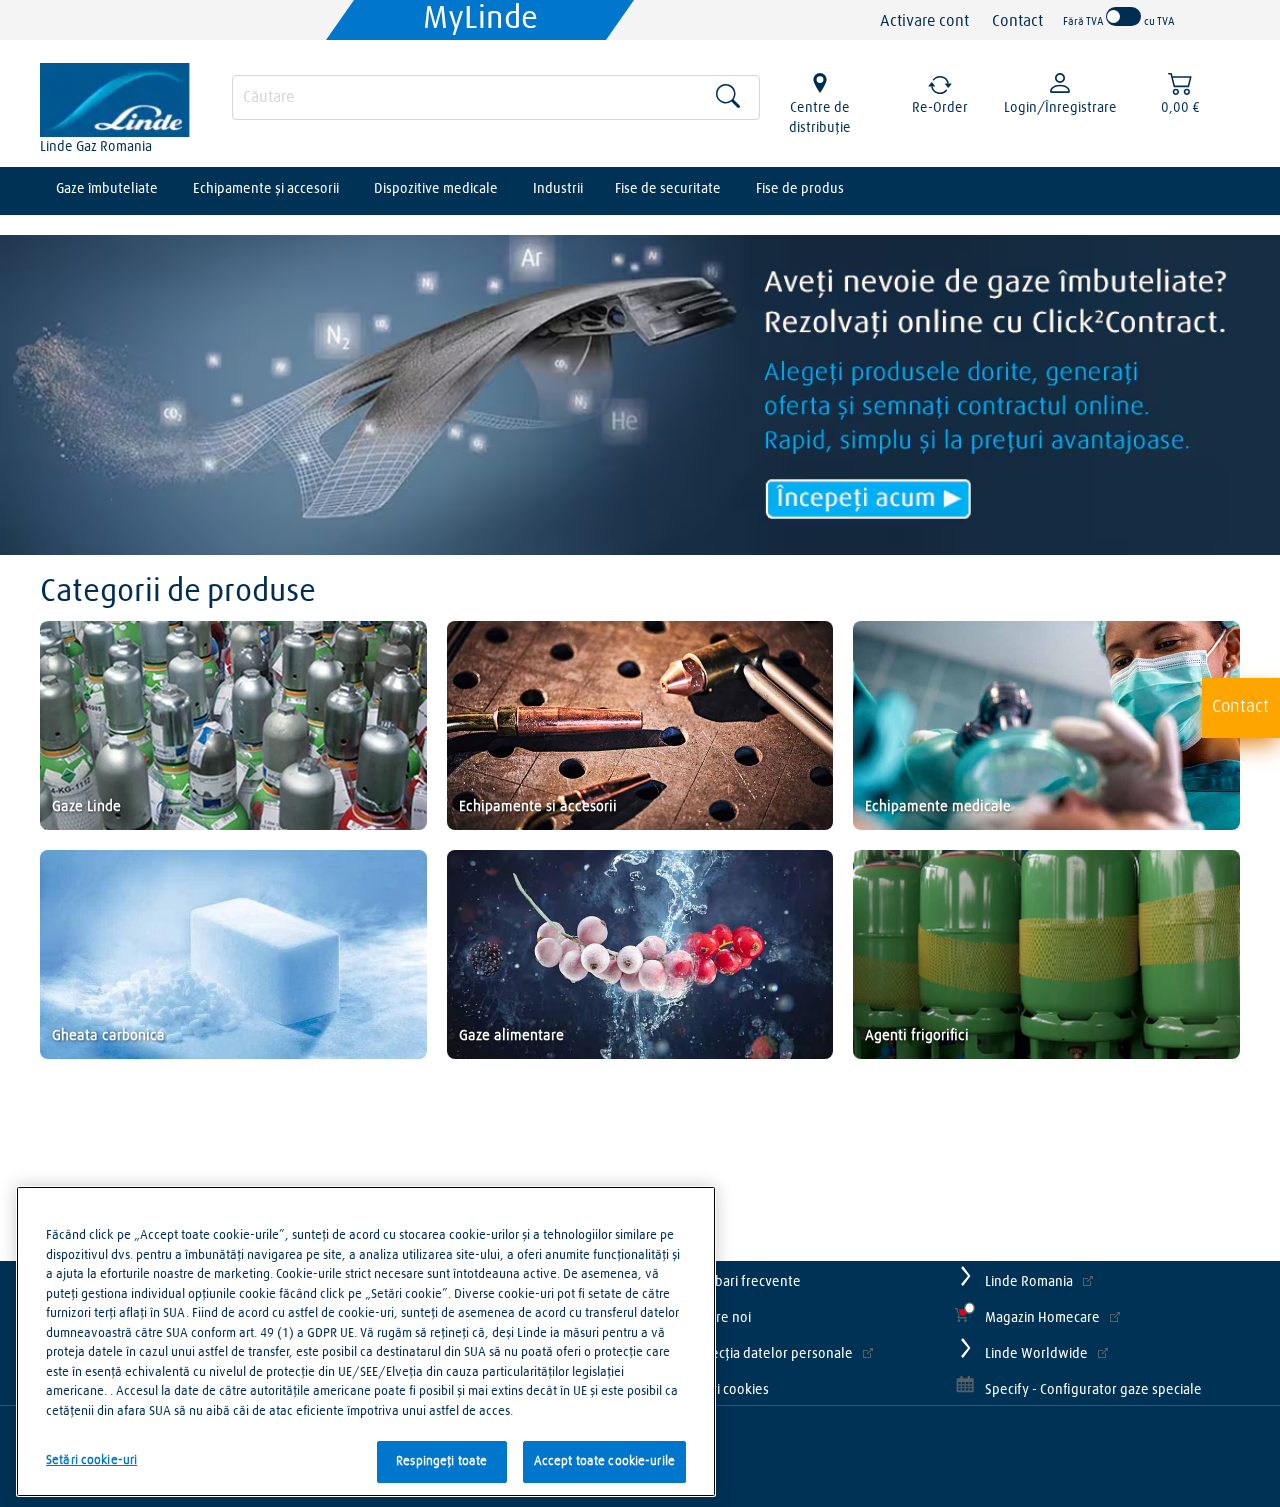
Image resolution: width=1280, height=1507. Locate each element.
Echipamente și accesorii (266, 189)
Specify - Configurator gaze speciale (1093, 1390)
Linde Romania (1029, 1282)
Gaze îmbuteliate (107, 189)
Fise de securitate (668, 189)
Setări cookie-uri (91, 1460)
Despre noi (718, 1318)
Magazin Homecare (1042, 1318)
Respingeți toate (441, 1461)
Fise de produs (800, 189)
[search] (496, 97)
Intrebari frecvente (743, 1282)
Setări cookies (727, 1390)
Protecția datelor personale (769, 1354)
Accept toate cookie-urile (604, 1461)
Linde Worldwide (1036, 1354)
